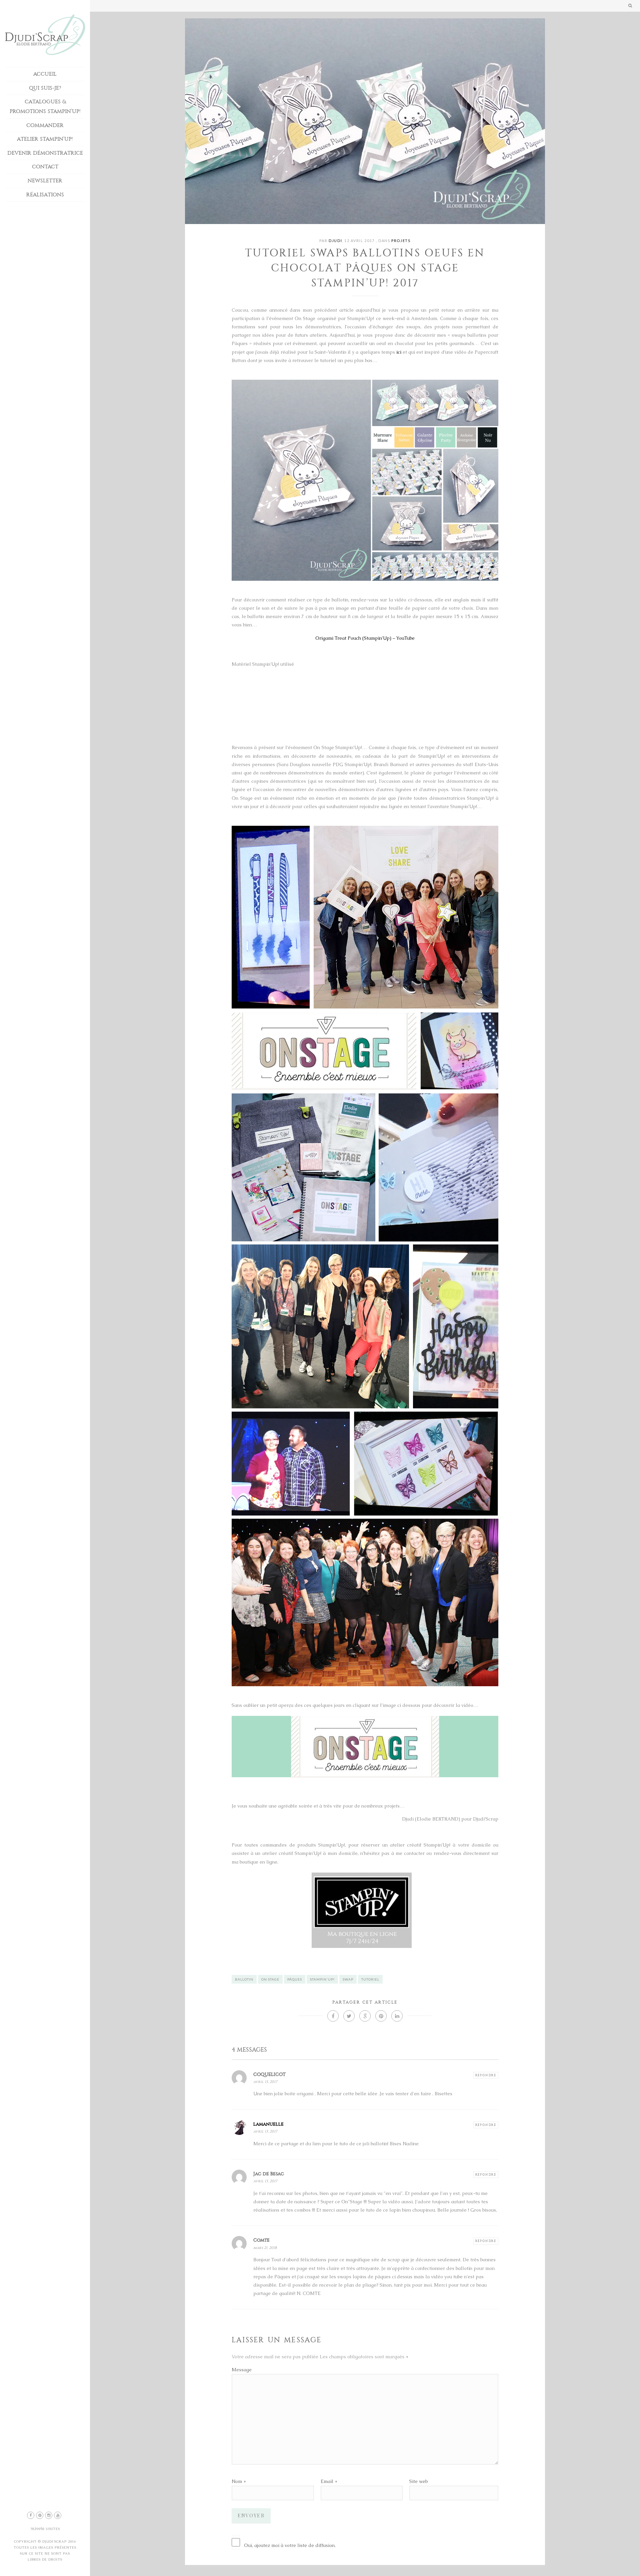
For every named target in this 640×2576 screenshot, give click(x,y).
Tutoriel (370, 1979)
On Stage (270, 1979)
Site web (418, 2481)
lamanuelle (268, 2124)
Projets (401, 241)
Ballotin (244, 1979)
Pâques (295, 1979)
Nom (237, 2481)
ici (399, 352)
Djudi (335, 241)
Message (242, 2370)
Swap (348, 1979)
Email (327, 2481)
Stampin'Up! (322, 1979)
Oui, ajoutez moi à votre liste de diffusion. (290, 2545)
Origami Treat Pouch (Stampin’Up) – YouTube (365, 638)
